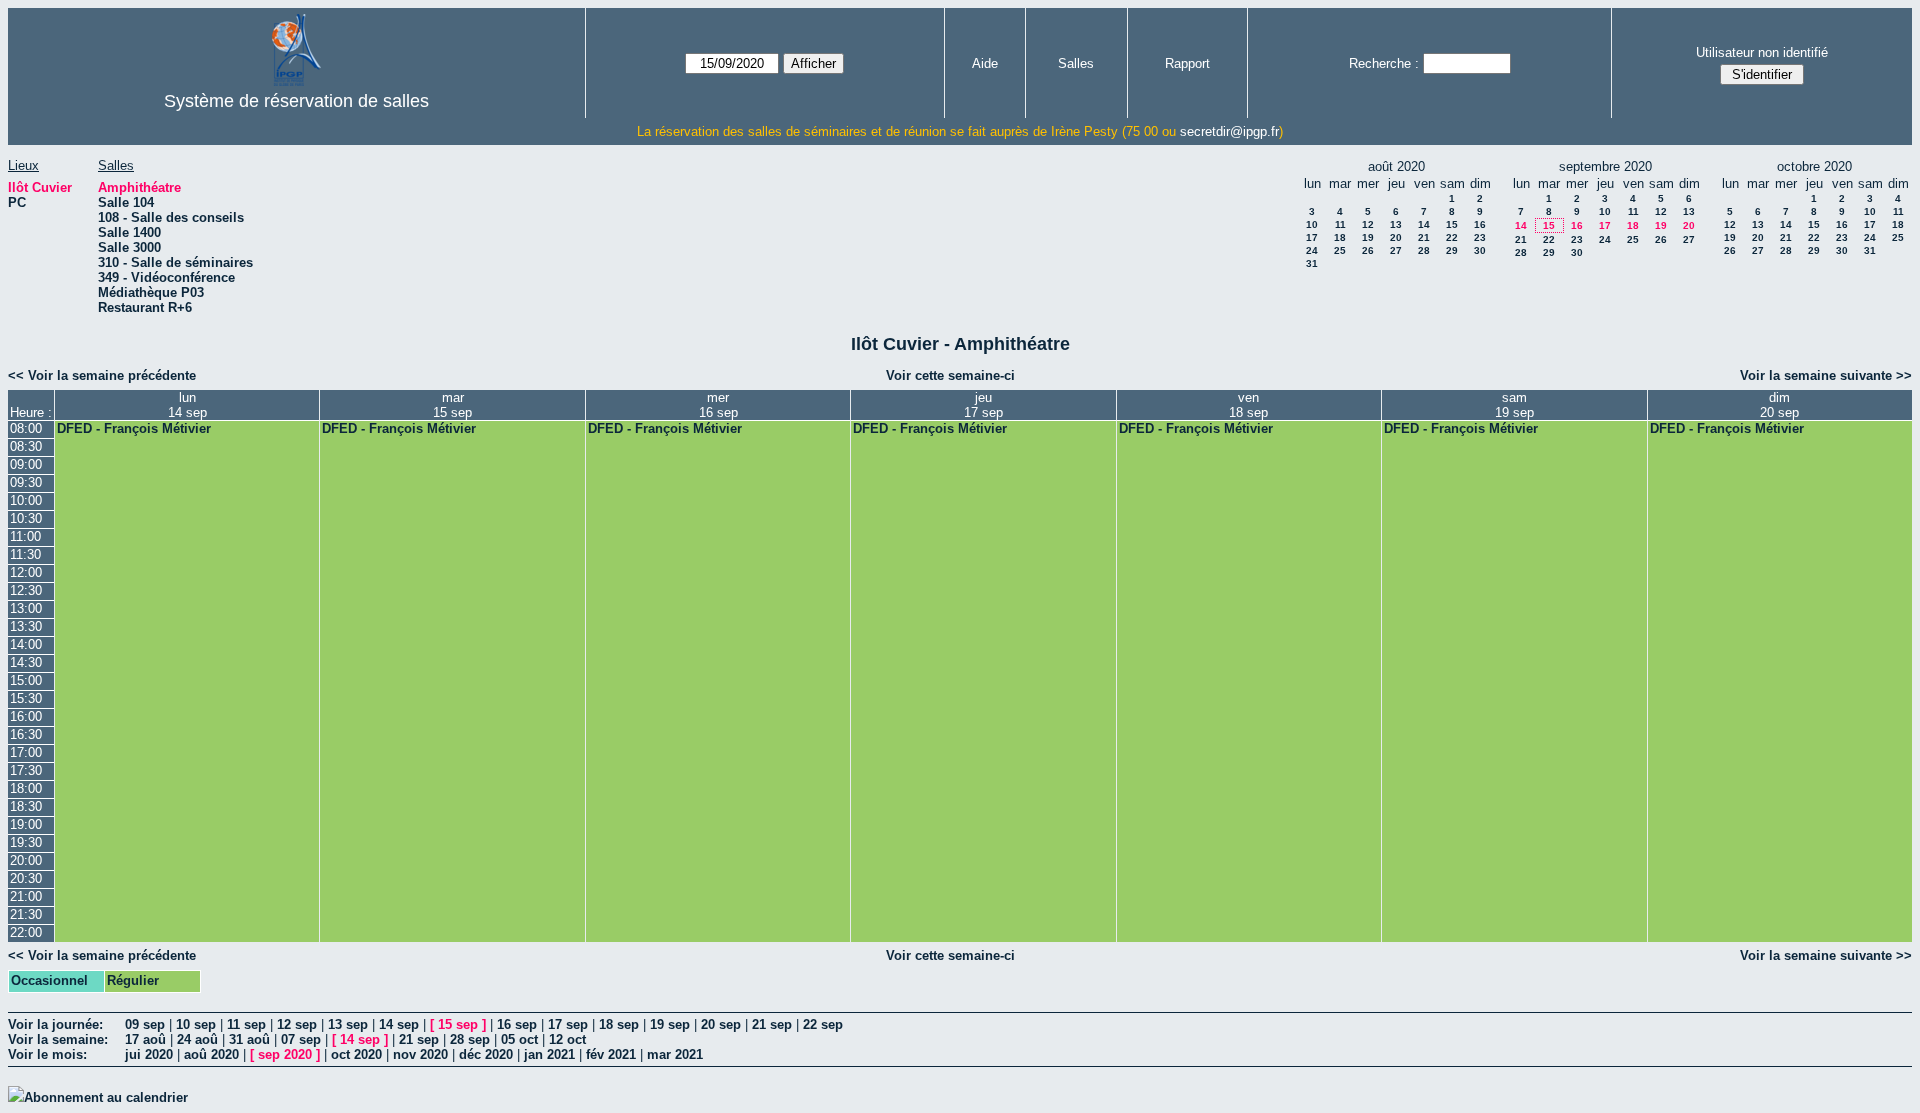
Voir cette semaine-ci (950, 375)
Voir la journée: (55, 1024)
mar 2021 (675, 1054)
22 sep (823, 1024)
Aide (985, 63)
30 (1480, 250)
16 (1480, 224)
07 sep (301, 1039)
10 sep (196, 1024)
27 (1396, 250)
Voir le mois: (47, 1054)
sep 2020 (285, 1054)
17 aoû (145, 1039)
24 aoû (197, 1039)
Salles (1076, 63)
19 (1368, 237)
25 (1340, 250)
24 (1312, 250)
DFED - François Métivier (134, 428)
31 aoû (249, 1039)
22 (1452, 237)
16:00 (26, 716)
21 (1424, 237)
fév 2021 (611, 1054)
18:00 (26, 788)
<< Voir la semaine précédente (102, 375)
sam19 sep (1514, 405)
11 (1340, 224)
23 (1480, 237)
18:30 (26, 806)
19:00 (26, 824)
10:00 (26, 500)
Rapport (1187, 63)
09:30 (26, 482)
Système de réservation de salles (296, 101)
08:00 (26, 428)
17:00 (26, 752)
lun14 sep (187, 405)
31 (1312, 263)
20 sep (721, 1024)
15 (1452, 224)
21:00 (26, 896)
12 (1368, 224)
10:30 (26, 518)
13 (1396, 224)
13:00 (26, 608)
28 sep (470, 1039)
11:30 (25, 554)
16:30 (26, 734)
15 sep (458, 1024)
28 (1424, 250)
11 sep (246, 1024)
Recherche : (1384, 63)
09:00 (26, 464)
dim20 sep (1779, 405)
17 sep (568, 1024)
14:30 (26, 662)
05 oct (519, 1039)
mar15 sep (452, 405)
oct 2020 (356, 1054)
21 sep (772, 1024)
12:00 (26, 572)
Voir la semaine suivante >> (1826, 375)
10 (1312, 224)
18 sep (619, 1024)
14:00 (26, 644)
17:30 (26, 770)
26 (1368, 250)
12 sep (297, 1024)
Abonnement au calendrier (106, 1097)
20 (1396, 237)
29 (1452, 250)
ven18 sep (1248, 405)
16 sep (517, 1024)
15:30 (26, 698)
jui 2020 (149, 1054)
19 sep (670, 1024)
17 (1312, 237)
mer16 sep (718, 405)
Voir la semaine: (58, 1039)
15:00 (26, 680)
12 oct (567, 1039)
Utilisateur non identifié (1762, 52)
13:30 (26, 626)
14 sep (399, 1024)
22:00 (26, 932)
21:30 (26, 914)
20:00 (26, 860)
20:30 (26, 878)
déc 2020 (486, 1054)
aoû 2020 (211, 1054)
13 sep (348, 1024)
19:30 (26, 842)
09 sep (145, 1024)
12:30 (26, 590)
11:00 (25, 536)
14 (1424, 224)
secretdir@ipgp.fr (1229, 131)
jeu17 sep (983, 405)
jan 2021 (549, 1054)
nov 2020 (420, 1054)
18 (1340, 237)
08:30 (26, 446)
